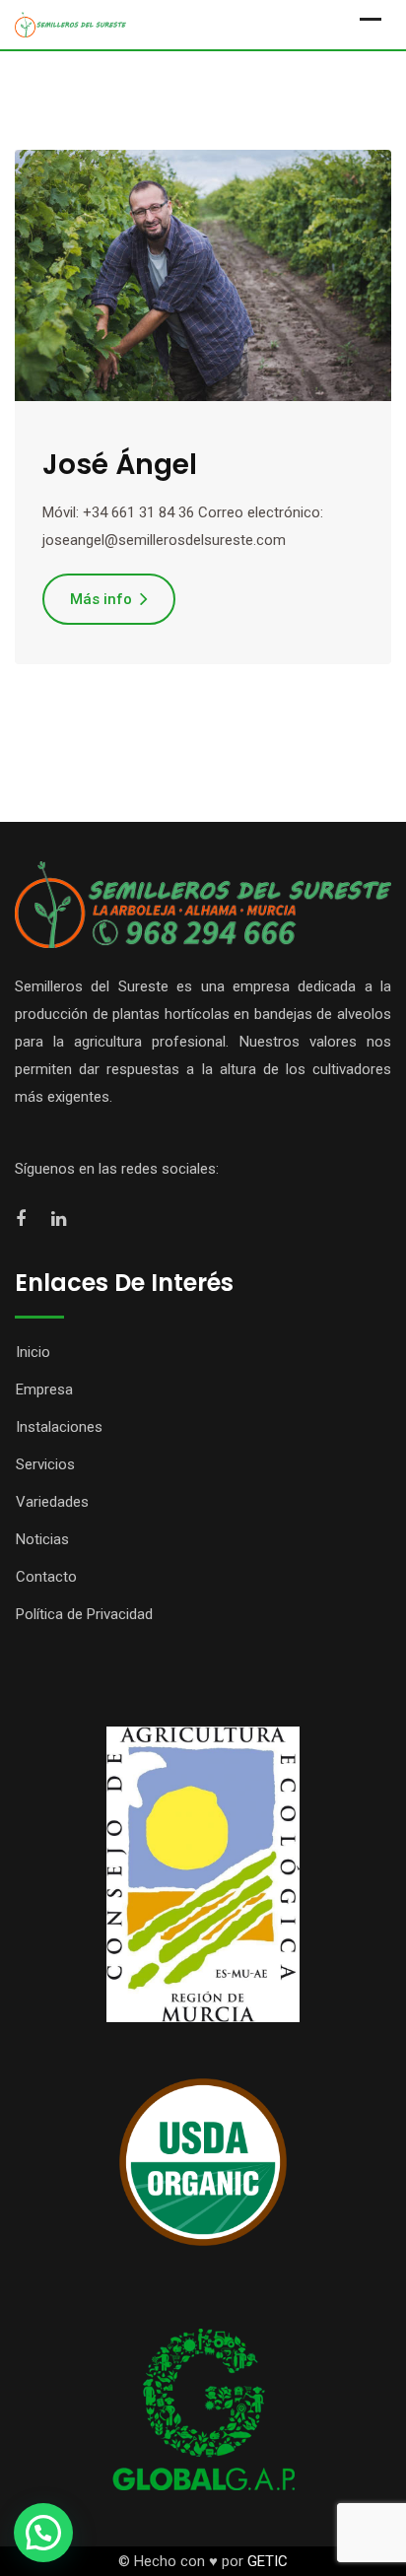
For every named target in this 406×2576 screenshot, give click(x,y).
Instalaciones (59, 1427)
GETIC (268, 2561)
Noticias (42, 1539)
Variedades (52, 1502)
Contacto (46, 1577)
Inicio (33, 1352)
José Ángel (120, 465)
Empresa (44, 1390)
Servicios (45, 1464)
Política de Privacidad (84, 1614)
